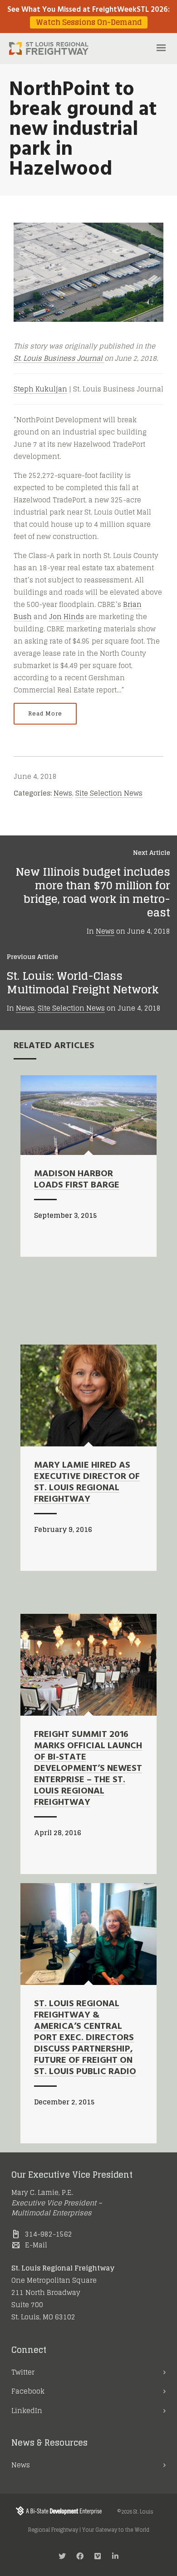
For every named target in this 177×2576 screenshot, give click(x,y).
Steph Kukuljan (40, 389)
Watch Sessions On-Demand (89, 22)
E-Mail (36, 2245)
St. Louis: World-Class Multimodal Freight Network (83, 983)
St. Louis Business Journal (59, 358)
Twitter (23, 2372)
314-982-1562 (49, 2234)
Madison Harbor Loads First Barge (77, 1180)
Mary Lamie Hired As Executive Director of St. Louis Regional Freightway (87, 1482)
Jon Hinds (66, 617)
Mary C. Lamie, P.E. (42, 2192)
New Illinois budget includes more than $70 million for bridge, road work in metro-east (93, 892)
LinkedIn (27, 2411)
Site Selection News (109, 793)
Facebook (28, 2391)
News (63, 793)
